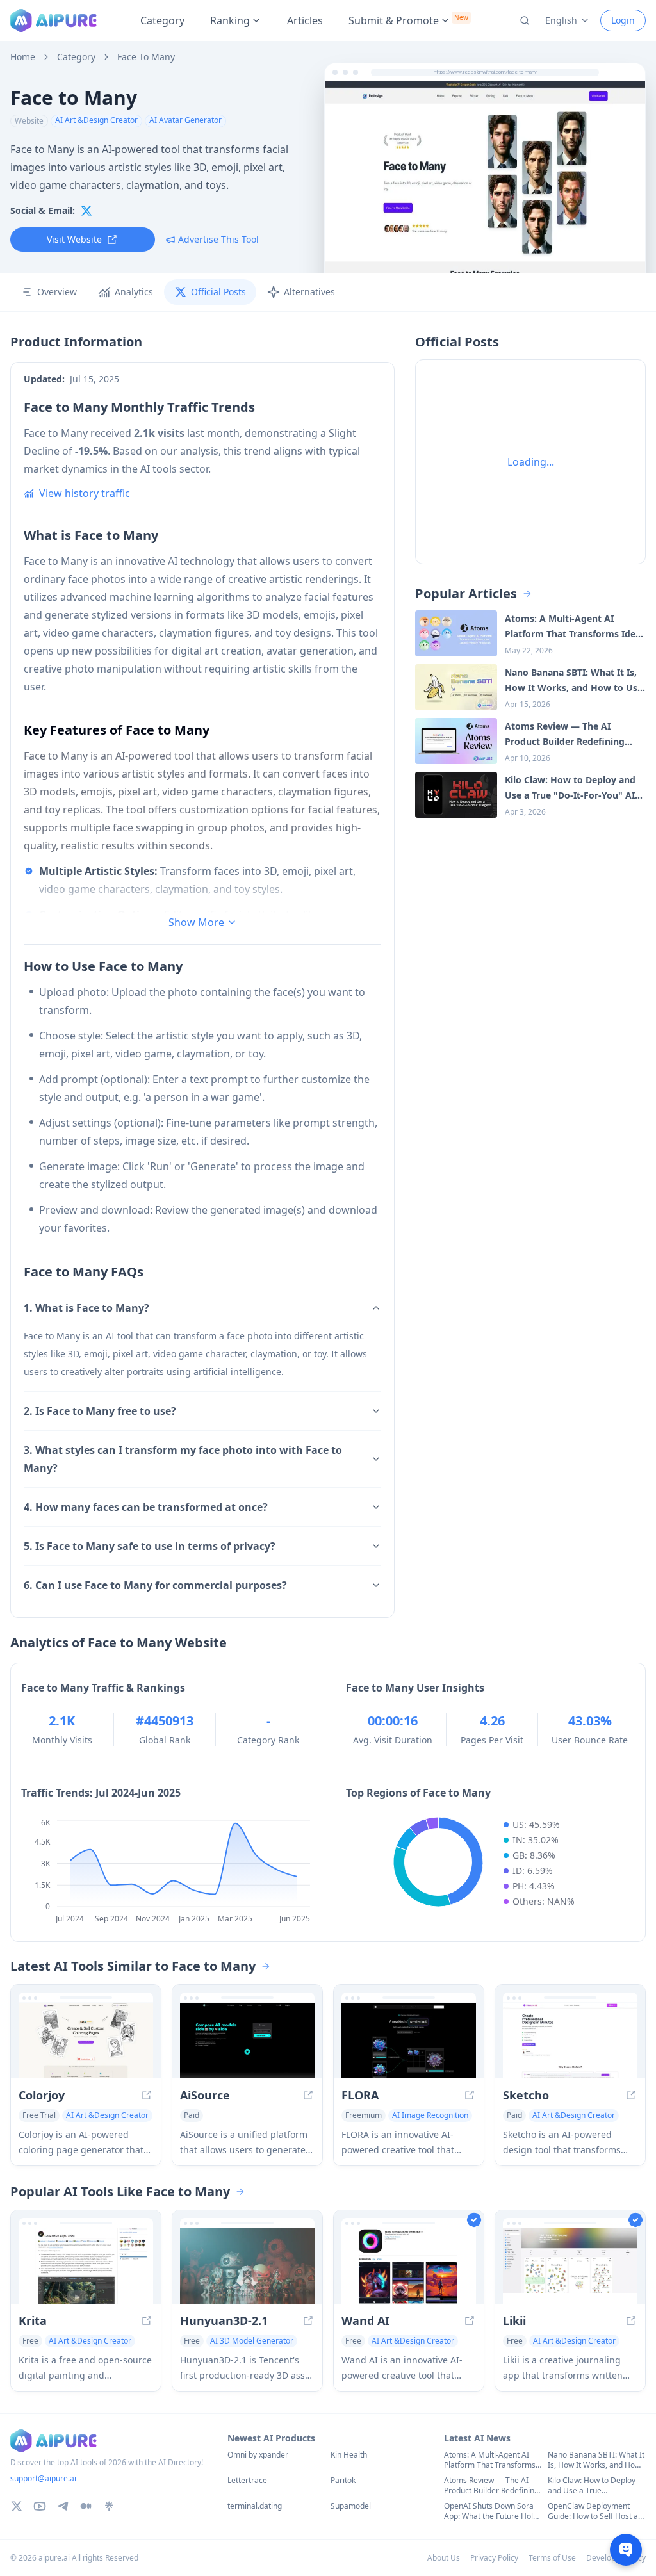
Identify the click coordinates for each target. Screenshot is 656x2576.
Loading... (531, 462)
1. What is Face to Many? (86, 1308)
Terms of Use (552, 2558)
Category (162, 20)
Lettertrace (247, 2481)
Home (23, 57)
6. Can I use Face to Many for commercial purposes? (155, 1585)
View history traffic (85, 493)
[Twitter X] (17, 2506)
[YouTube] (40, 2506)
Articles (305, 20)
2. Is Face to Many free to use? (100, 1411)
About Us (444, 2558)
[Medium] (86, 2506)
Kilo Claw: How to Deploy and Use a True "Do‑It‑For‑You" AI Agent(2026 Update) (592, 2486)
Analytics (134, 292)
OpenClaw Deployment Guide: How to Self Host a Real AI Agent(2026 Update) (593, 2511)
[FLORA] (409, 2041)
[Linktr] (109, 2506)
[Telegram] (63, 2506)
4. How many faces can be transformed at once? (146, 1507)
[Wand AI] (409, 2266)
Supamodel (351, 2506)
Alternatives (309, 292)
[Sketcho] (570, 2041)
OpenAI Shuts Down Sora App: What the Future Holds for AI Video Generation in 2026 (493, 2511)
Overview (57, 292)
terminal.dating (255, 2506)
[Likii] (570, 2266)
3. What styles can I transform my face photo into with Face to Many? (183, 1459)
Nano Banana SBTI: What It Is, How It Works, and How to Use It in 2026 (596, 2460)
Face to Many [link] (146, 57)
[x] (86, 211)
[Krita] (86, 2266)
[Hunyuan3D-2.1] (247, 2266)
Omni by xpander (258, 2455)
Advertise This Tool (218, 239)
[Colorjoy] (86, 2041)
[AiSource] (247, 2041)
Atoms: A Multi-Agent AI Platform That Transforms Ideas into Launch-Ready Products (490, 2460)
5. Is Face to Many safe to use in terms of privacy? (150, 1546)
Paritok (343, 2481)
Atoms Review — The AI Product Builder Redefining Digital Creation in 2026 (491, 2486)
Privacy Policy (494, 2558)
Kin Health (349, 2455)
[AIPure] (53, 20)
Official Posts (218, 292)
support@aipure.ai (43, 2478)
